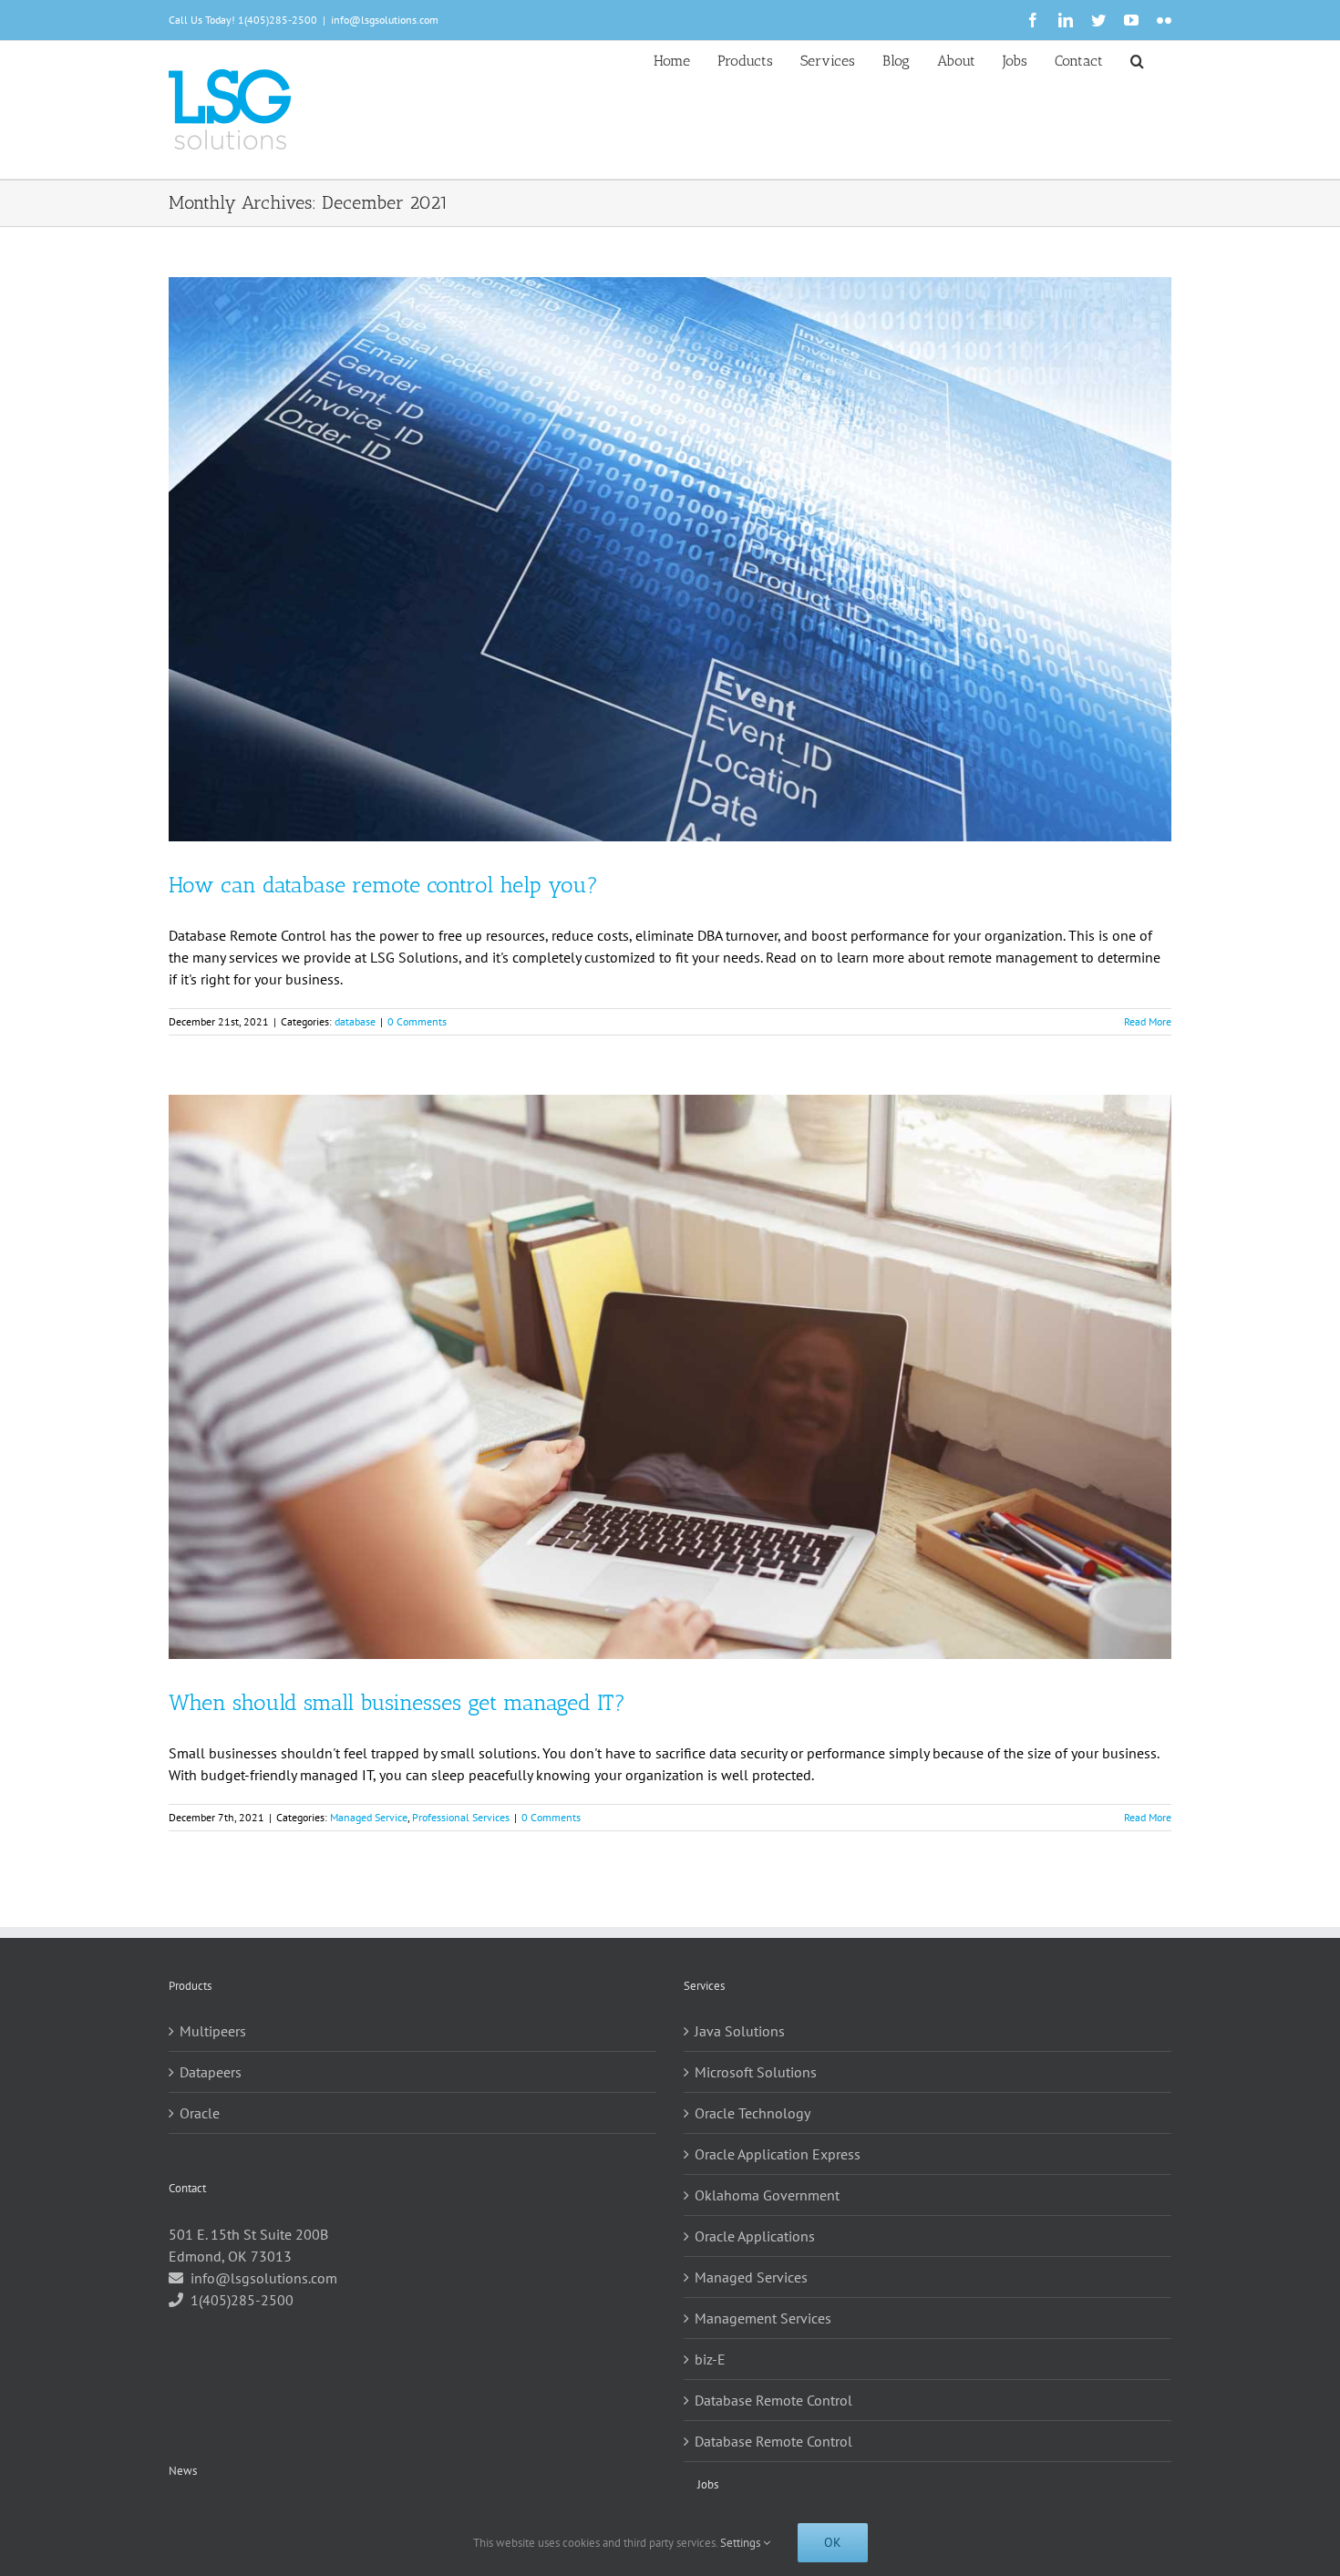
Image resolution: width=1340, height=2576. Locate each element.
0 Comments (417, 1021)
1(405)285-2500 (278, 20)
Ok (833, 2542)
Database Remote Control (773, 2400)
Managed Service (369, 1817)
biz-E (710, 2359)
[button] (1137, 59)
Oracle (200, 2113)
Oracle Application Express (778, 2154)
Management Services (763, 2318)
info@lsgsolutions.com (385, 20)
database (355, 1021)
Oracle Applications (755, 2236)
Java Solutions (740, 2031)
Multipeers (213, 2031)
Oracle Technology (752, 2113)
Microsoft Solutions (756, 2072)
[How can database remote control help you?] (670, 559)
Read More (1148, 1021)
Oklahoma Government (767, 2195)
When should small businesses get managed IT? (397, 1702)
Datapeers (211, 2072)
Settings (742, 2543)
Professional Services (461, 1817)
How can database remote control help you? (383, 885)
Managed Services (751, 2277)
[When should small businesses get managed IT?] (670, 1377)
